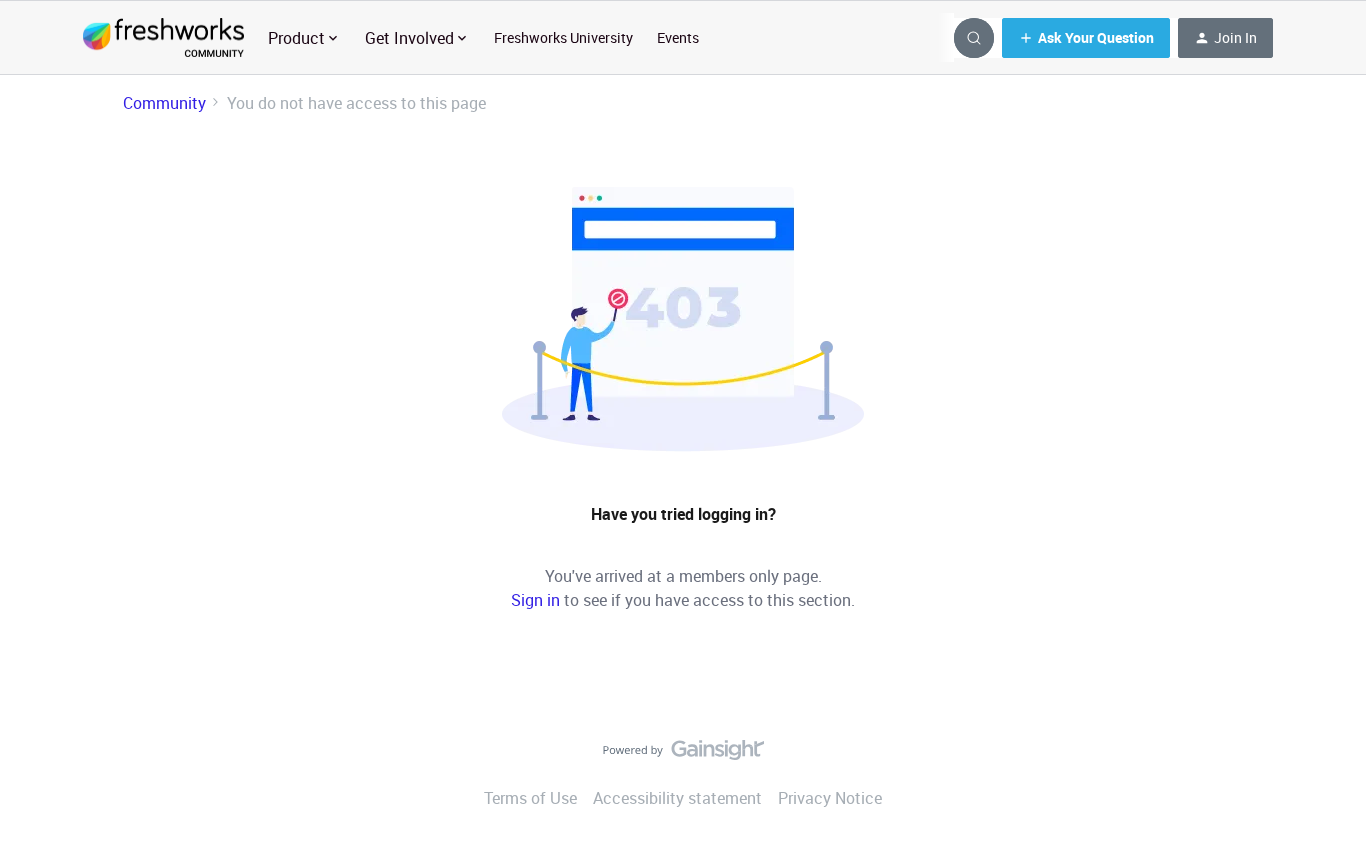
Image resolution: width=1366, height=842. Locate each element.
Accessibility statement (677, 798)
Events (678, 37)
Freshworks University (563, 37)
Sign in (535, 600)
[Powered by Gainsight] (683, 755)
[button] (1086, 38)
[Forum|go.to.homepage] (163, 38)
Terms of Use (530, 798)
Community (164, 103)
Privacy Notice (830, 798)
